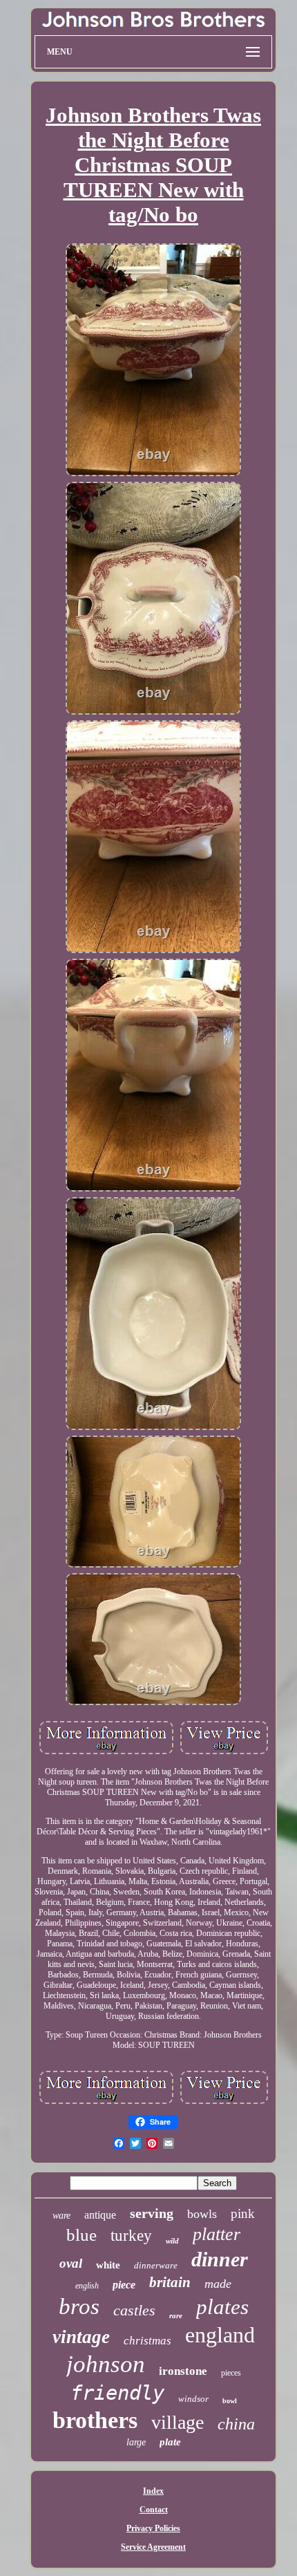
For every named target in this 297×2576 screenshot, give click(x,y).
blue (82, 2235)
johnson (106, 2364)
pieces (231, 2373)
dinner (220, 2259)
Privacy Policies (153, 2528)
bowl (230, 2401)
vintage (81, 2337)
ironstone (183, 2371)
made (218, 2284)
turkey (131, 2236)
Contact (154, 2510)
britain (170, 2282)
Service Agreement (153, 2547)
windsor (193, 2399)
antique (100, 2215)
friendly (117, 2393)
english (87, 2286)
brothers (95, 2420)
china (236, 2424)
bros (79, 2306)
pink (243, 2213)
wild (172, 2241)
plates (222, 2307)
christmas (147, 2341)
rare (176, 2315)
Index (153, 2491)
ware (61, 2216)
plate (170, 2442)
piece (124, 2285)
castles (134, 2310)
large (136, 2442)
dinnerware (156, 2265)
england (220, 2335)
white (108, 2265)
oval (71, 2263)
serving (152, 2213)
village (178, 2422)
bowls (202, 2214)
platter (217, 2234)
